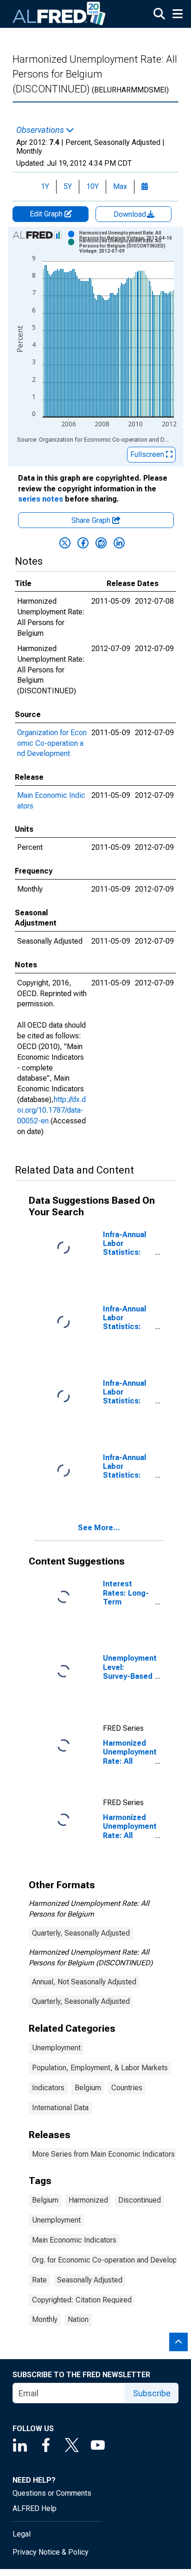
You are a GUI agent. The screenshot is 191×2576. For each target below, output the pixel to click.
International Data (60, 2108)
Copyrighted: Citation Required (82, 2300)
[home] (59, 14)
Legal (22, 2534)
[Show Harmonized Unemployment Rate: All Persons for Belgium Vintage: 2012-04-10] (130, 235)
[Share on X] (65, 543)
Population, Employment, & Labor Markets (100, 2068)
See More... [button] (99, 1528)
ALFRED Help (35, 2508)
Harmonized (88, 2200)
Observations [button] (41, 130)
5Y (68, 186)
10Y (92, 186)
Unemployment (56, 2048)
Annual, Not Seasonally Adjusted (84, 1982)
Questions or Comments (52, 2493)
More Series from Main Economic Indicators (103, 2154)
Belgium (88, 2088)
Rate (39, 2280)
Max (120, 186)
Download (131, 214)
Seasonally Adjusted (90, 2280)
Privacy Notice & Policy (51, 2552)
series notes (41, 499)
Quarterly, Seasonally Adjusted (81, 1933)
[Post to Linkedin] (119, 543)
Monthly (45, 2319)
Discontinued (140, 2200)
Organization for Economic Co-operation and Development (52, 743)
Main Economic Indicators (74, 2240)
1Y (45, 186)
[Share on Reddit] (101, 543)
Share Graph (92, 520)
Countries (127, 2088)
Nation (78, 2319)
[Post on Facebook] (83, 543)
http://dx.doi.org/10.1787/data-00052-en (51, 1110)
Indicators (48, 2088)
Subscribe (152, 2393)
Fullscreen (148, 454)
